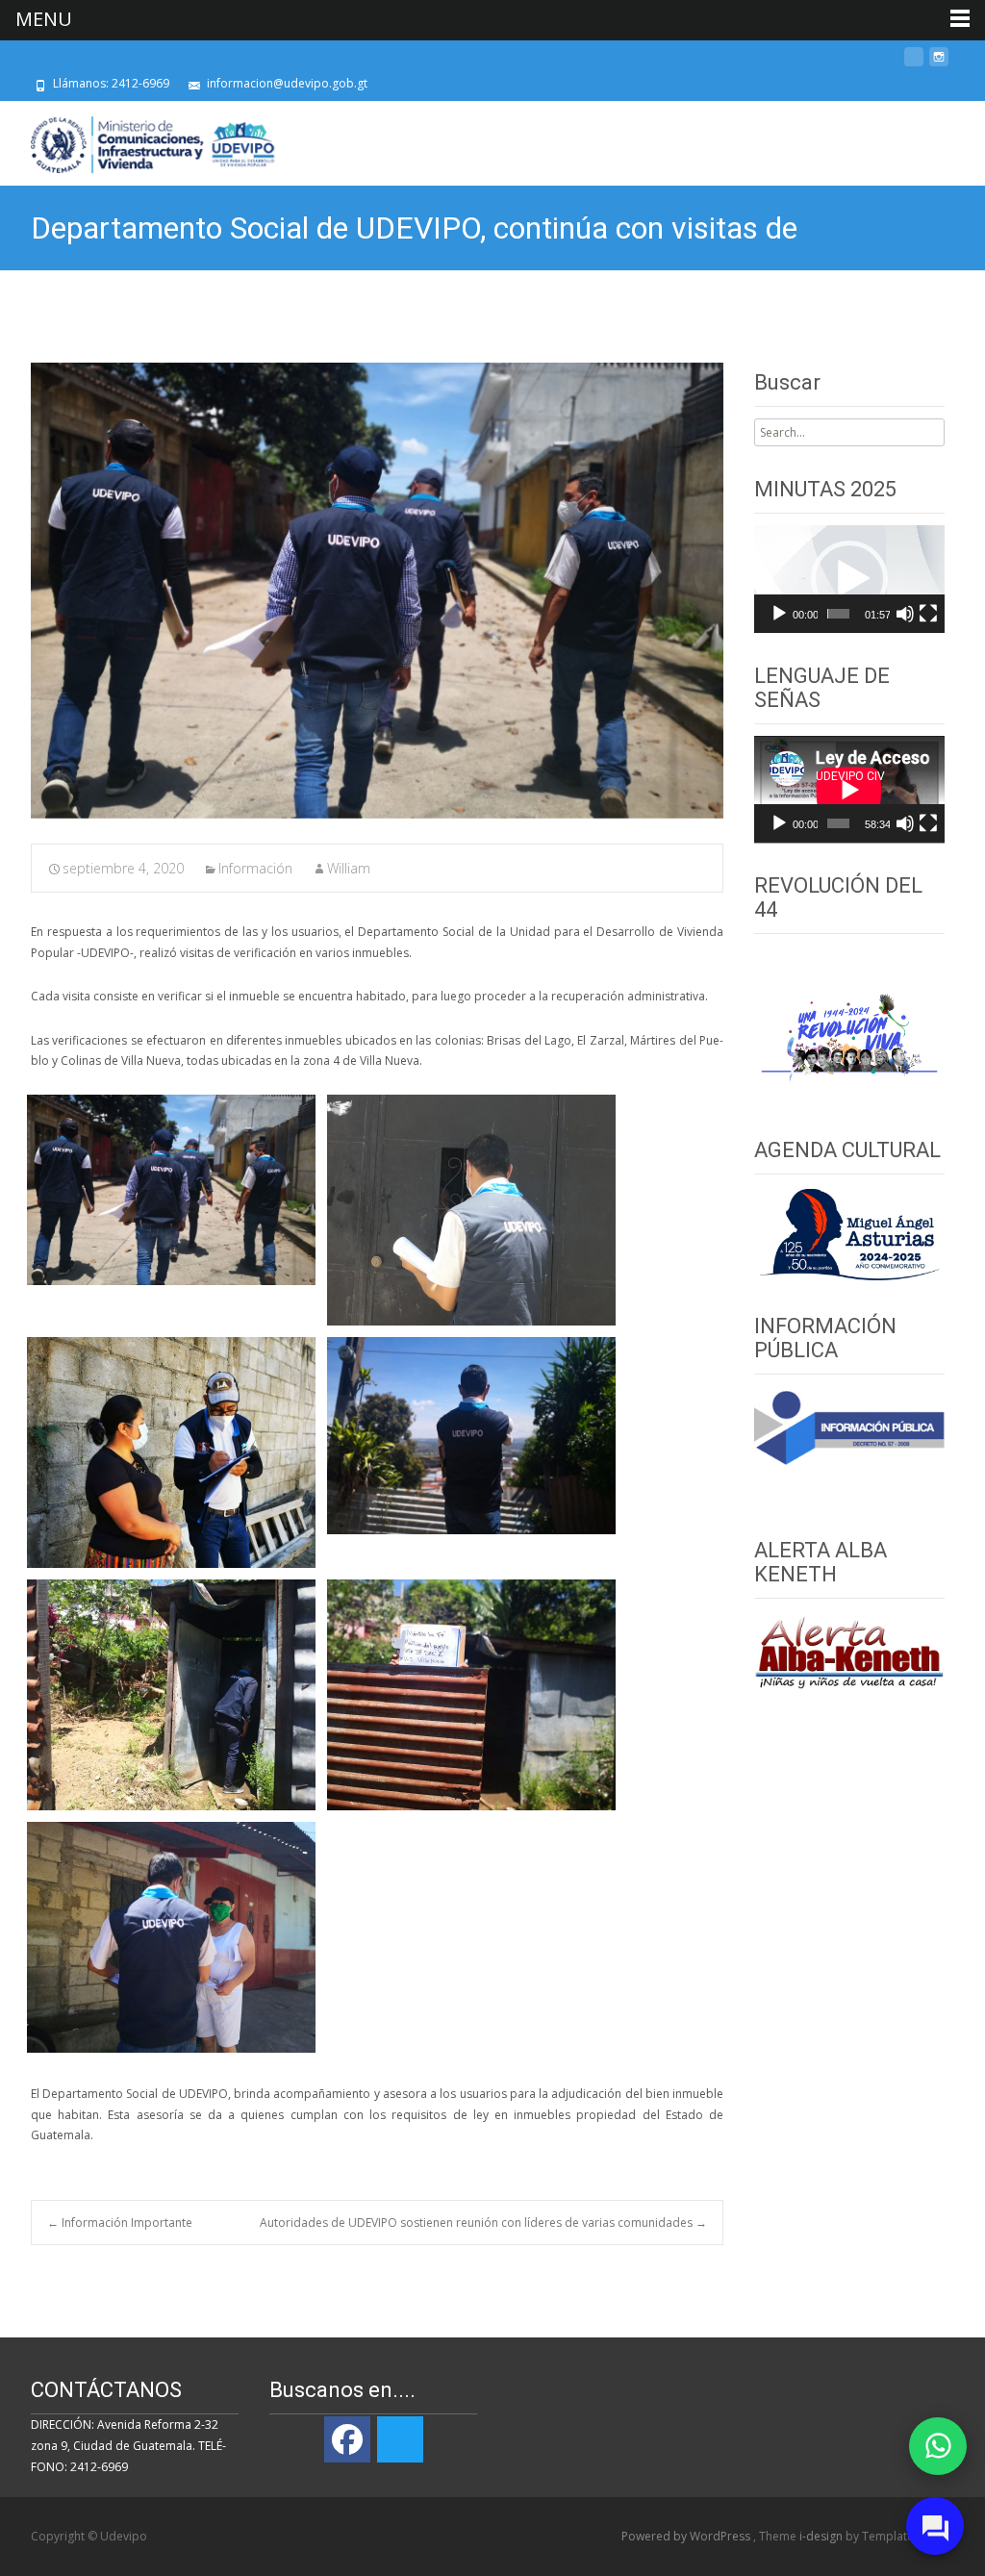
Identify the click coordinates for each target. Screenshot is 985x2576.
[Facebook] (347, 2439)
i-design (822, 2536)
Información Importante (120, 2222)
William (349, 868)
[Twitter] (400, 2439)
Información (255, 868)
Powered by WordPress (687, 2536)
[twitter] (914, 64)
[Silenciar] (905, 614)
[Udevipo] (138, 139)
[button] (849, 579)
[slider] (839, 614)
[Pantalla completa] (928, 614)
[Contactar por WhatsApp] (938, 2446)
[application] (849, 579)
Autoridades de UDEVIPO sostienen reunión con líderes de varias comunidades (483, 2222)
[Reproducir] (779, 614)
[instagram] (939, 64)
